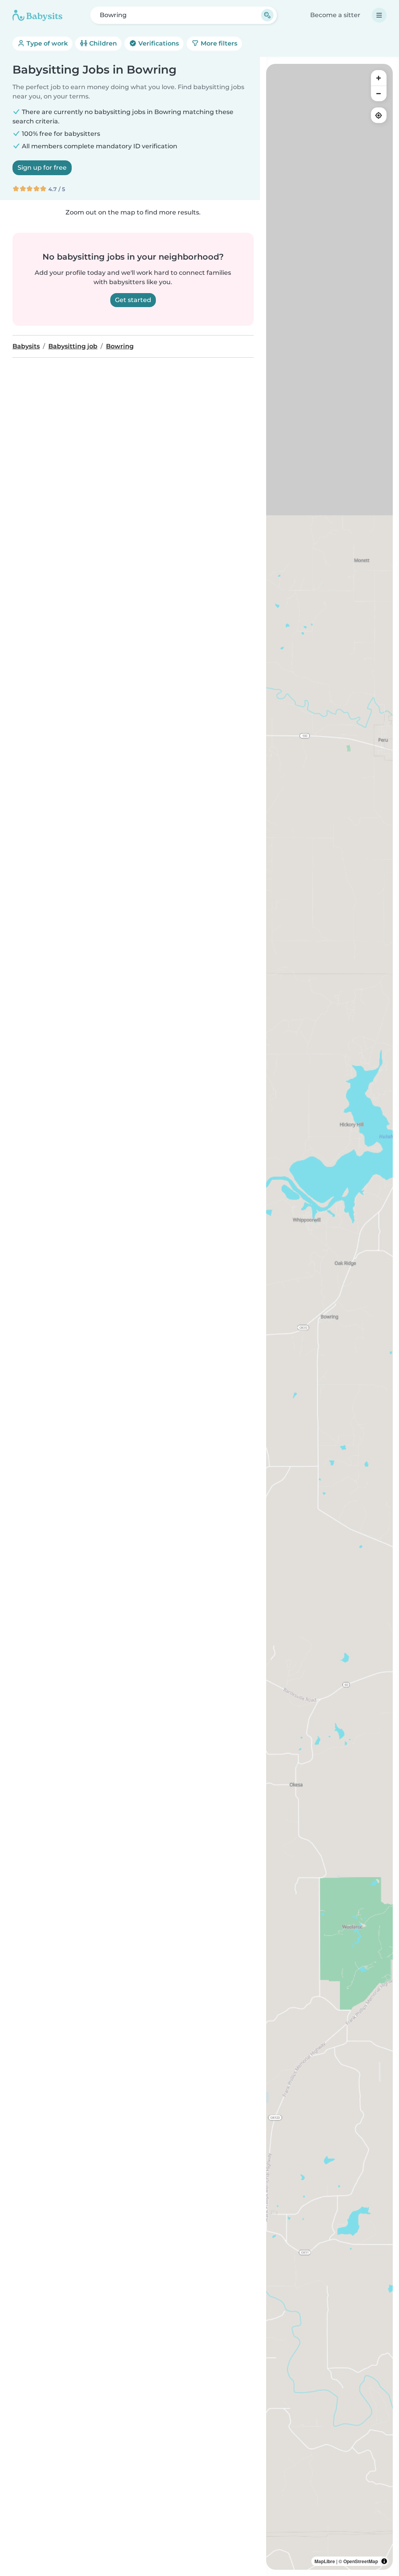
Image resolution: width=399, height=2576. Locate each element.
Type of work (46, 43)
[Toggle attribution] (384, 2561)
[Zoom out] (379, 93)
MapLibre (325, 2561)
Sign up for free (42, 168)
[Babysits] (37, 15)
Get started (133, 300)
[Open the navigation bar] (379, 15)
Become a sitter (335, 15)
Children (102, 43)
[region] (329, 1317)
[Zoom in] (379, 78)
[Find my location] (379, 115)
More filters (218, 43)
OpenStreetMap (361, 2561)
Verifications (158, 43)
